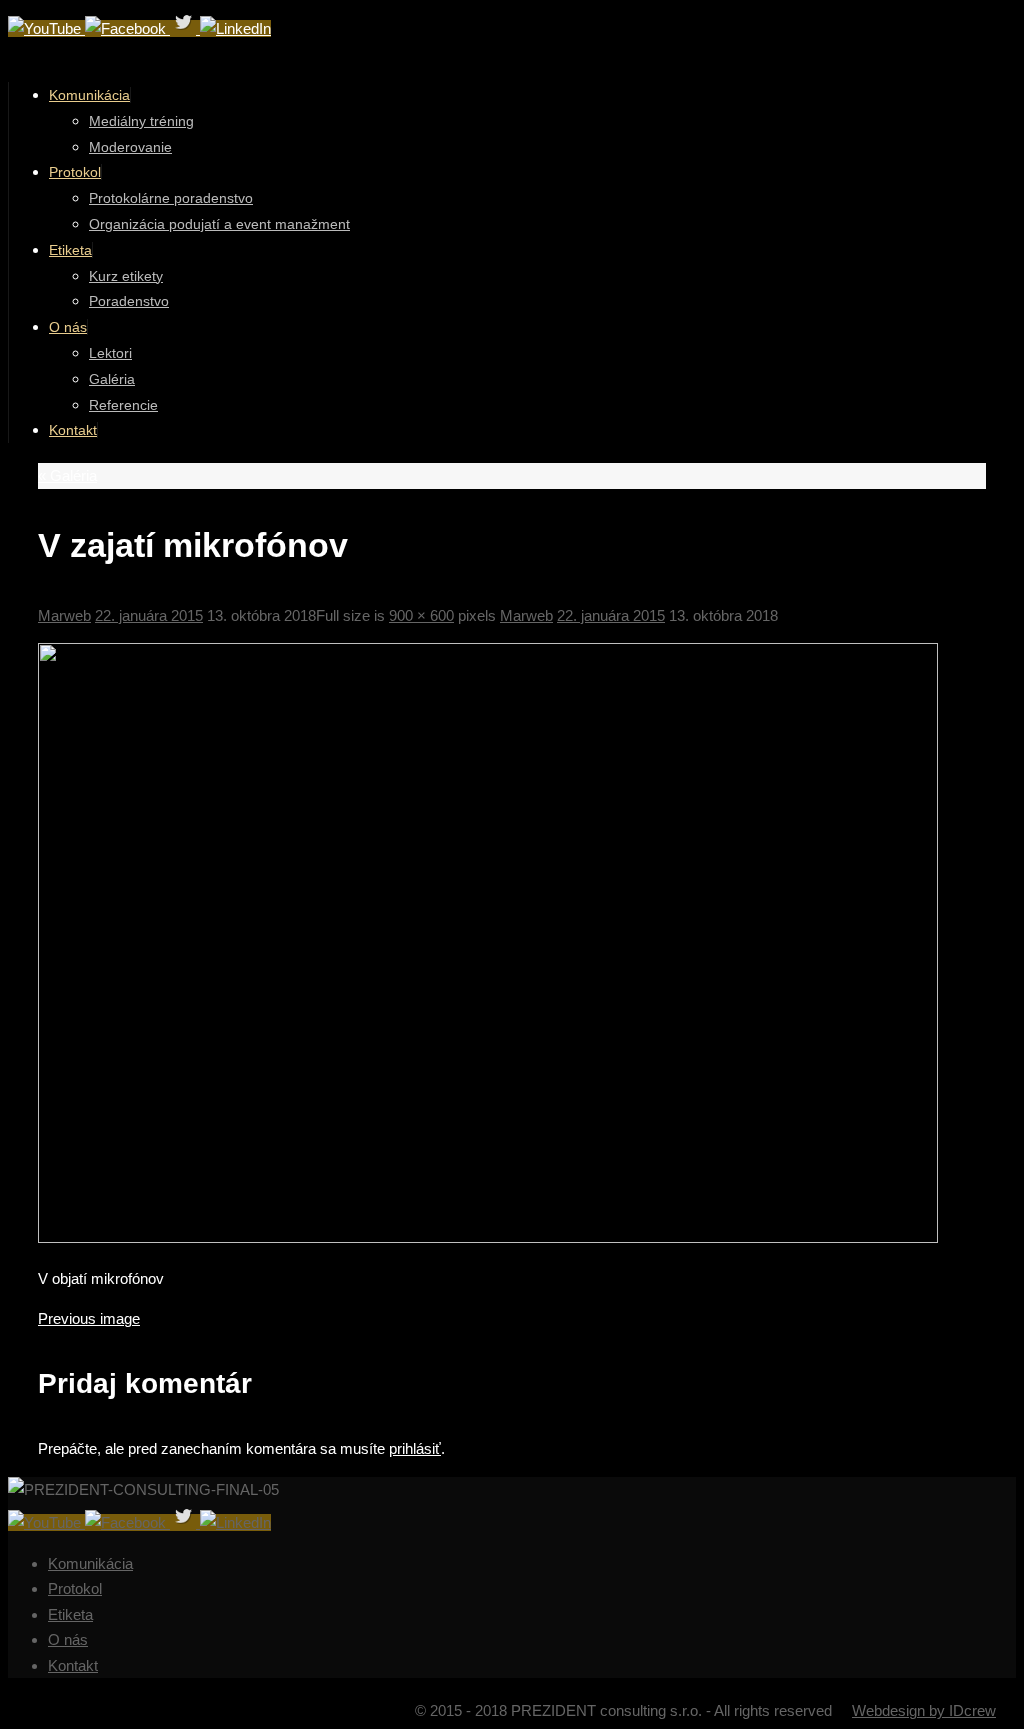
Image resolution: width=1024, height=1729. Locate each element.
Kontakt (73, 1665)
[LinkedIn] (235, 28)
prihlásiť (415, 1448)
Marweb (64, 615)
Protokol (75, 1588)
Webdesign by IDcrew (924, 1710)
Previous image (89, 1318)
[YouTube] (46, 28)
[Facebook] (127, 28)
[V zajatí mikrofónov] (488, 1237)
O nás (68, 1639)
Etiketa (70, 1614)
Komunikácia (90, 1563)
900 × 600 (421, 615)
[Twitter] (185, 28)
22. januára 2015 (149, 615)
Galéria (67, 475)
